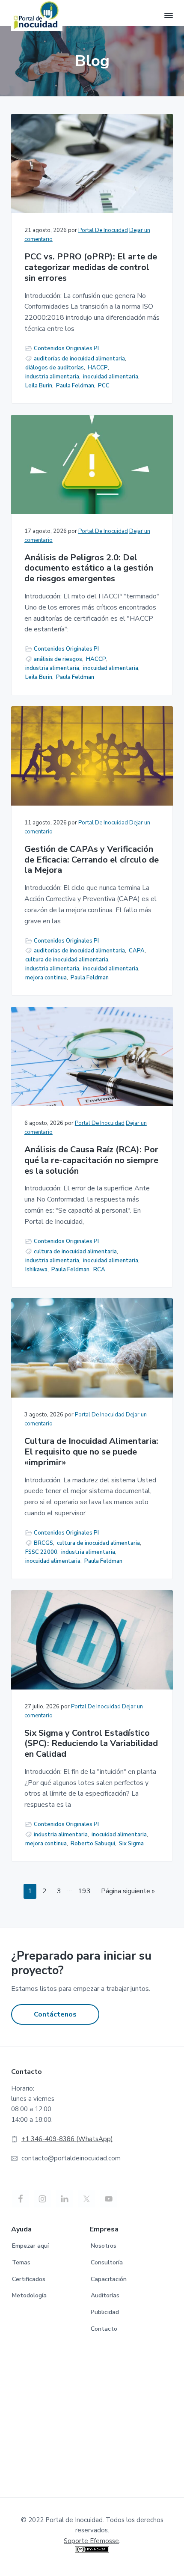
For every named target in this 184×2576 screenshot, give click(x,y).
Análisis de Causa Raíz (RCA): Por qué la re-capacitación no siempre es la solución (91, 1160)
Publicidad (105, 2312)
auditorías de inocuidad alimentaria (79, 359)
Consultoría (107, 2262)
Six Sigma (131, 1844)
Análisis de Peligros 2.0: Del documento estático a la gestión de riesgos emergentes (89, 568)
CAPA (137, 951)
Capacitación (109, 2279)
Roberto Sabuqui (93, 1844)
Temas (21, 2262)
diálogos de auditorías (55, 368)
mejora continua (46, 978)
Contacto (104, 2329)
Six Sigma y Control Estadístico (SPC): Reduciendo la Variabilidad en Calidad (91, 1744)
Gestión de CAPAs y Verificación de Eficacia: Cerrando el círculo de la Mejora (92, 860)
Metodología (29, 2295)
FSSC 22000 (41, 1552)
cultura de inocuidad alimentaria (67, 960)
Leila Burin (39, 386)
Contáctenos (55, 2014)
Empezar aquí (30, 2246)
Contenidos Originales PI (66, 348)
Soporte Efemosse (91, 2541)
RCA (99, 1270)
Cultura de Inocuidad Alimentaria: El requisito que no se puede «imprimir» (91, 1452)
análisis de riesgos (58, 659)
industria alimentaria (52, 377)
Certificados (29, 2279)
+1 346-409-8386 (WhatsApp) (67, 2139)
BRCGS (43, 1543)
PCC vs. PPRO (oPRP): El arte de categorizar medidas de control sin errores (91, 268)
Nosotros (104, 2246)
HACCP (98, 368)
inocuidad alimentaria (111, 377)
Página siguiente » (128, 1891)
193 (86, 1891)
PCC (104, 386)
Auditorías (105, 2295)
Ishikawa (36, 1270)
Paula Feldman (75, 386)
